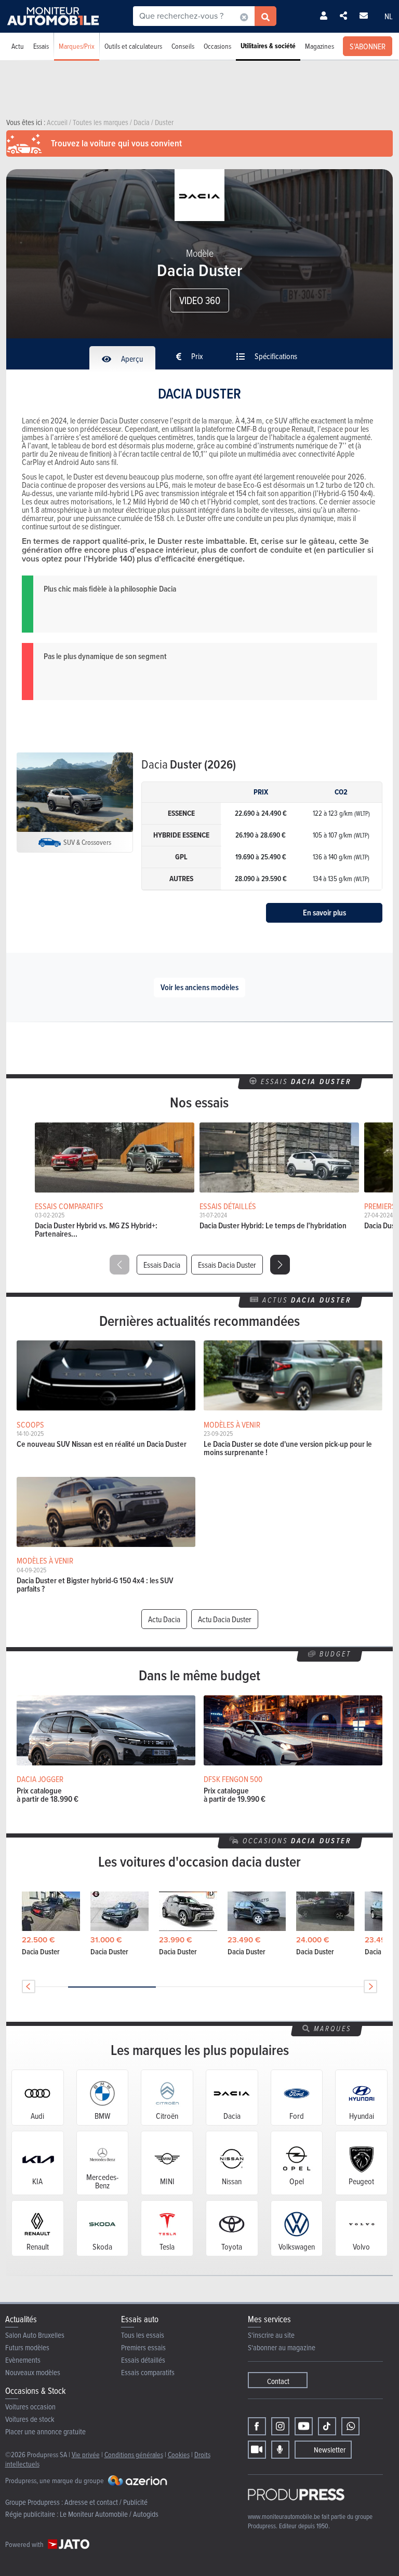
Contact (278, 2381)
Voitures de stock (30, 2419)
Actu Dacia (164, 1619)
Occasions (217, 46)
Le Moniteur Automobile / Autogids (109, 2514)
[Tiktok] (327, 2426)
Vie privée (86, 2454)
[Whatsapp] (350, 2426)
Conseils (183, 46)
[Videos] (257, 2450)
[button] (280, 1265)
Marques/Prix (77, 46)
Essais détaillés (143, 2360)
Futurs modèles (27, 2347)
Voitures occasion (30, 2407)
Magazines (320, 46)
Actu (18, 46)
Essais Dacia (162, 1265)
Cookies (179, 2454)
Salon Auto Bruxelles (35, 2335)
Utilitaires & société (268, 46)
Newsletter (330, 2450)
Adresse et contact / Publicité (106, 2502)
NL (389, 16)
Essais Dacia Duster (227, 1265)
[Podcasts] (280, 2450)
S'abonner (368, 46)
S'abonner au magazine (282, 2347)
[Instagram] (280, 2426)
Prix (196, 356)
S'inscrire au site (271, 2335)
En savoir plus (324, 913)
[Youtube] (304, 2426)
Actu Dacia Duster (225, 1619)
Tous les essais (143, 2335)
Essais (41, 46)
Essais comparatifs (148, 2372)
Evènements (23, 2360)
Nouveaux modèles (33, 2372)
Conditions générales (134, 2454)
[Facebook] (257, 2426)
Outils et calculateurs (133, 46)
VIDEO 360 (200, 300)
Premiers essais (143, 2347)
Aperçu (131, 359)
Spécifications (275, 356)
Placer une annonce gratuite (45, 2431)
